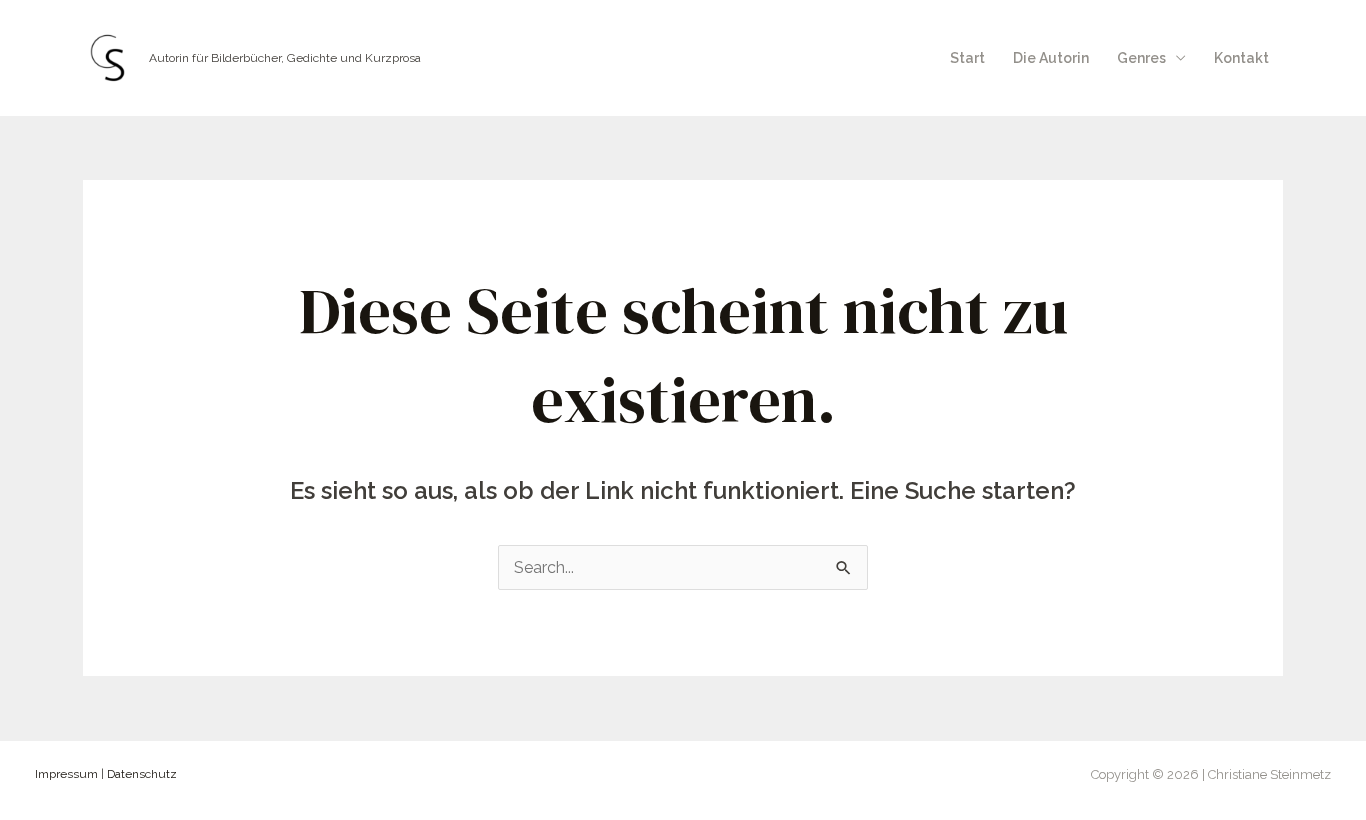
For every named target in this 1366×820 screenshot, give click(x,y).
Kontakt (1241, 58)
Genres (1141, 58)
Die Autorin (1051, 58)
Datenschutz (142, 774)
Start (967, 58)
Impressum (66, 774)
